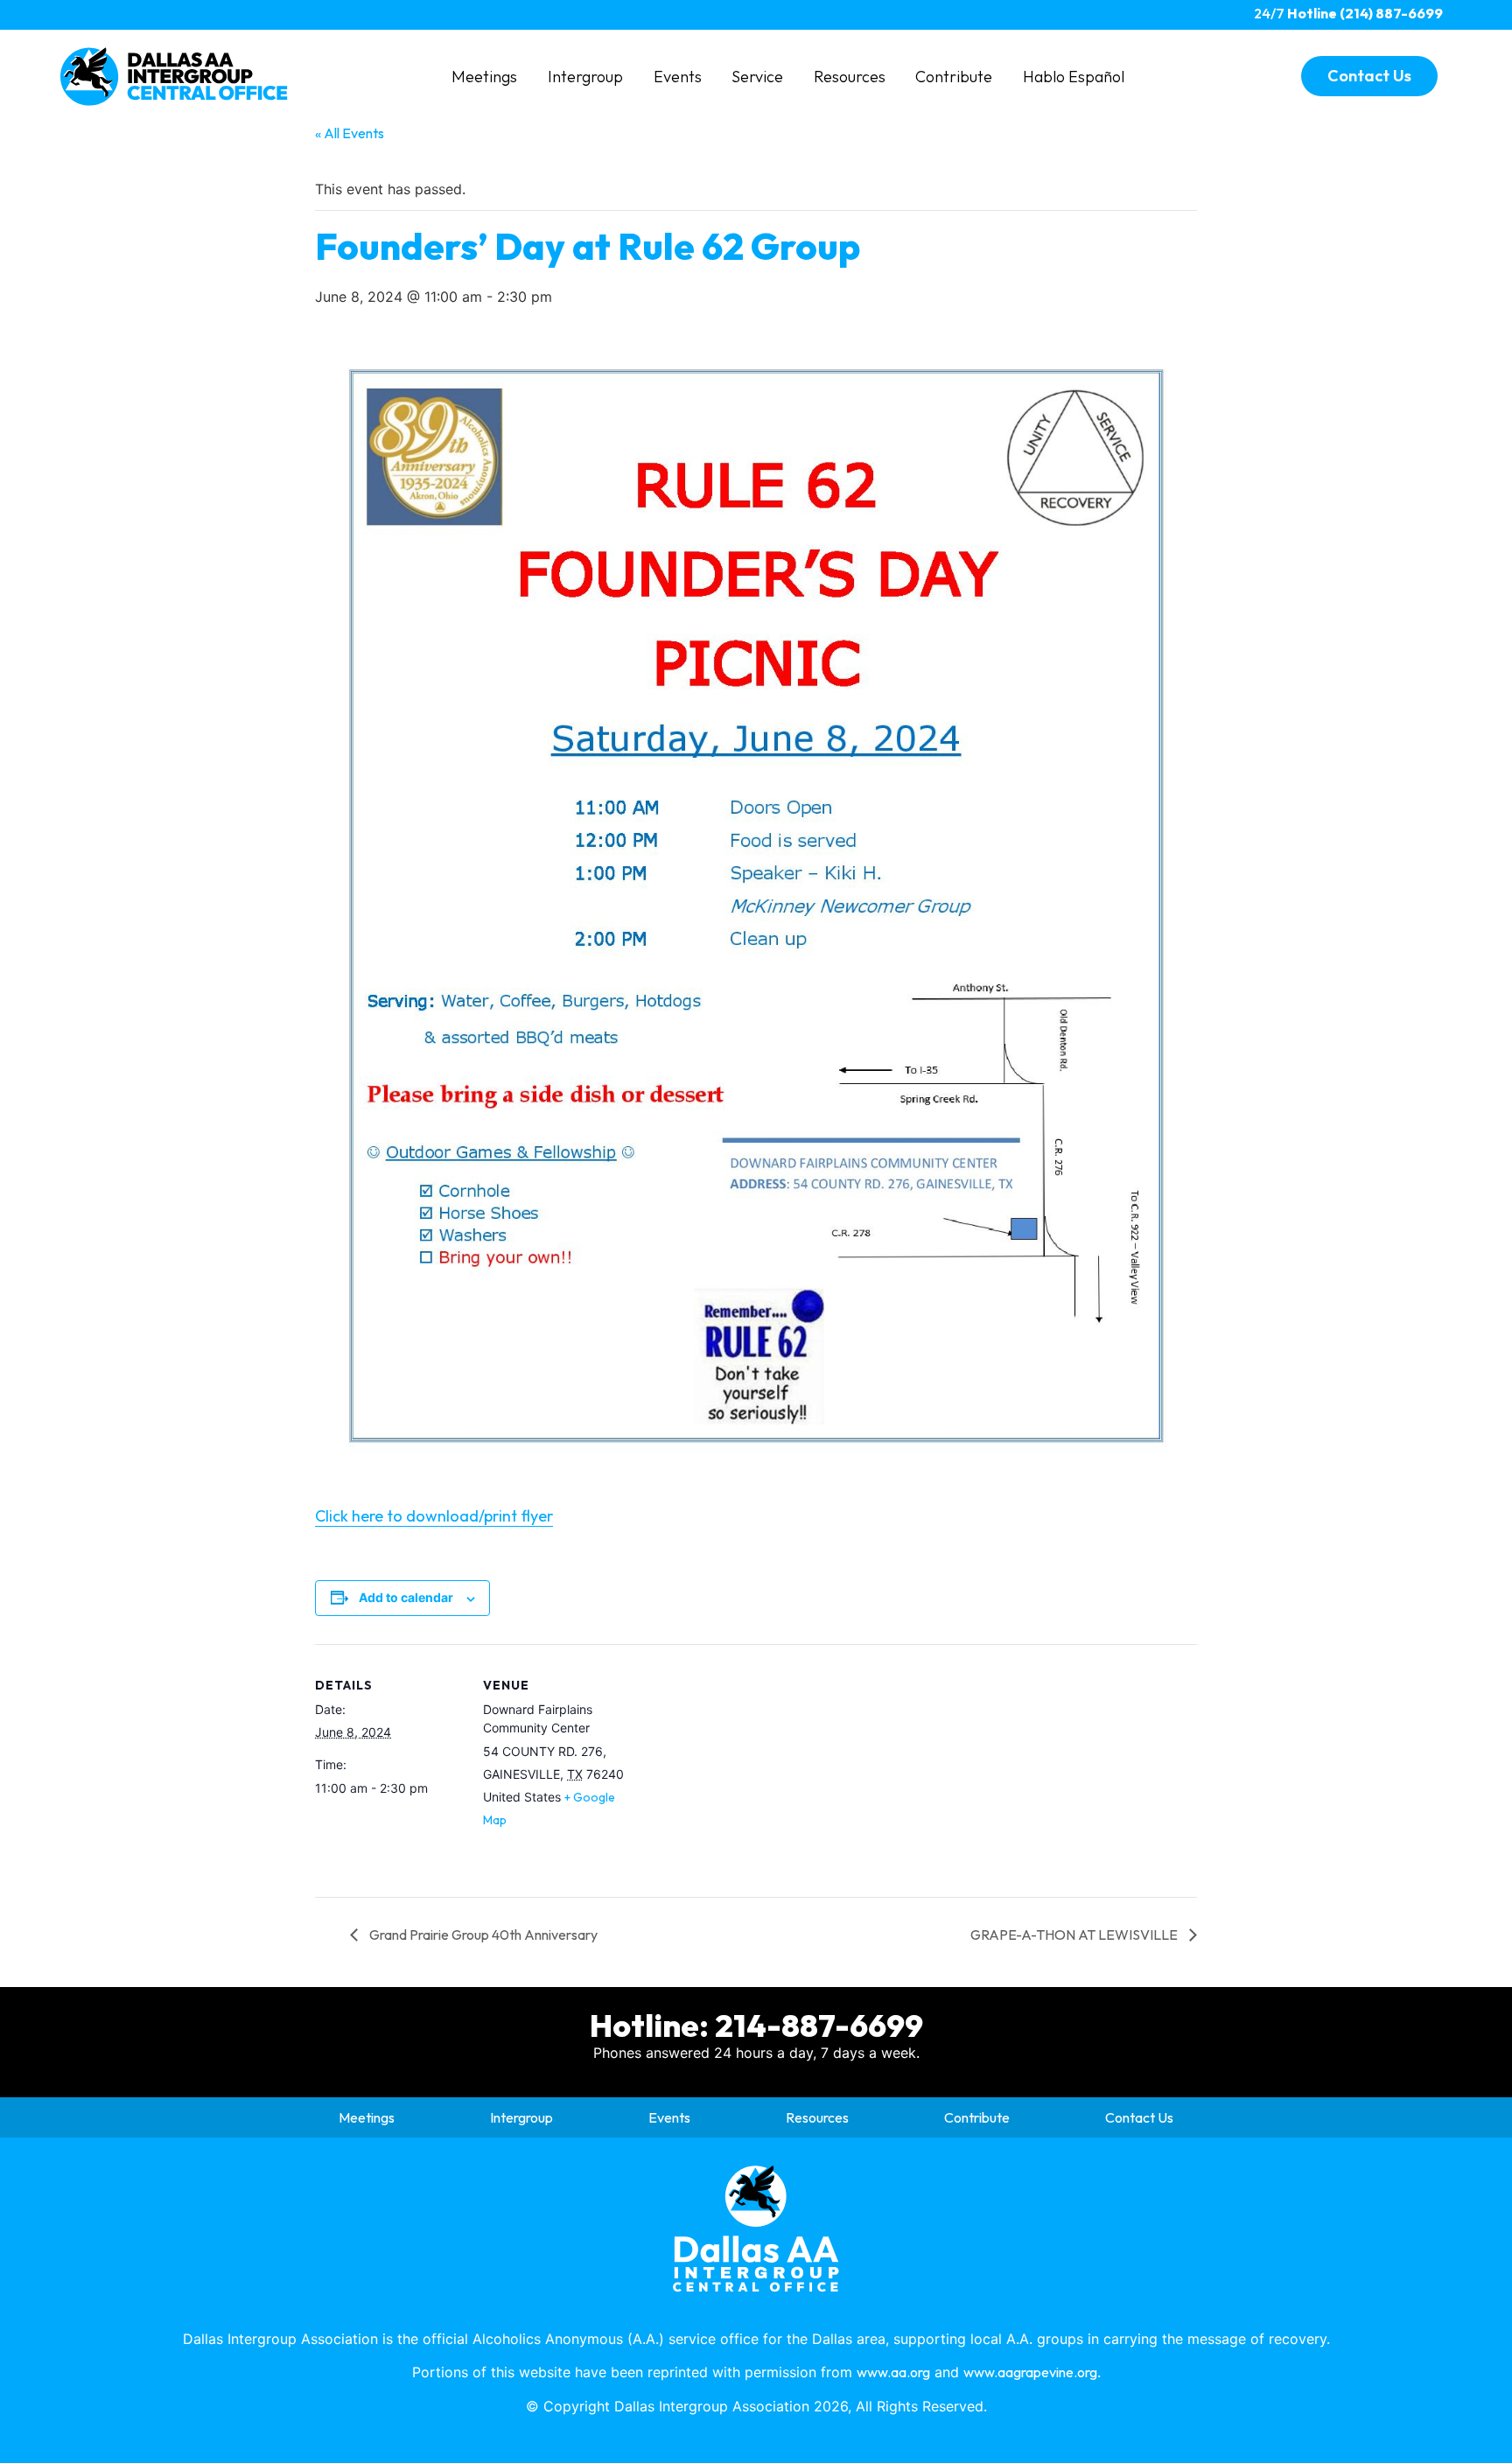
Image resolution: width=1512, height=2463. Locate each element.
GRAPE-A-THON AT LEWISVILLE (1075, 1935)
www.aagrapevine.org (1030, 2372)
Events (678, 77)
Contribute (954, 77)
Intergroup (585, 77)
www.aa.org (893, 2372)
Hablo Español (1074, 77)
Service (757, 77)
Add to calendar (406, 1597)
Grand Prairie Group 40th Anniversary (482, 1935)
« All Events (350, 133)
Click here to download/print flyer (434, 1516)
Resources (850, 77)
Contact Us (1139, 2117)
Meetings (484, 77)
